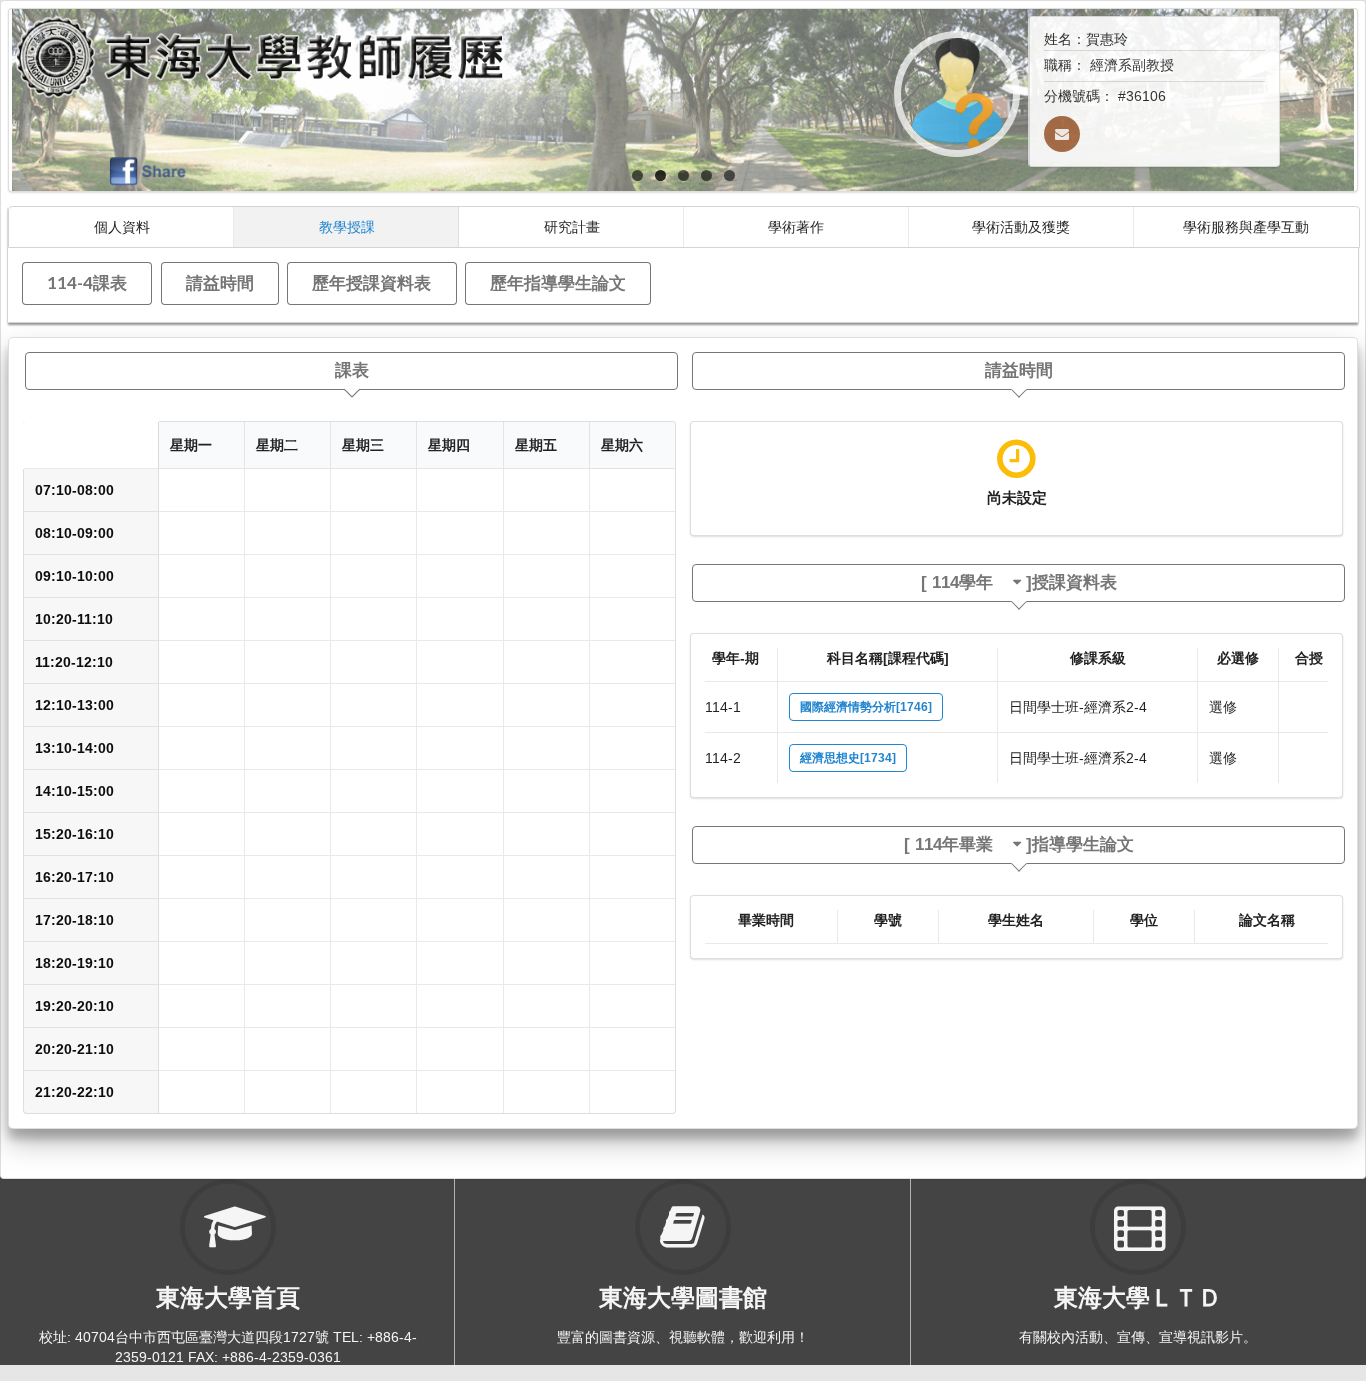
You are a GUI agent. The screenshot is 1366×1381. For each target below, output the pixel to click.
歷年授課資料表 (371, 282)
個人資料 (122, 226)
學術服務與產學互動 (1246, 226)
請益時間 (220, 282)
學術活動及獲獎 (1021, 226)
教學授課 (347, 226)
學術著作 (796, 226)
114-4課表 (87, 282)
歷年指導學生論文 (558, 282)
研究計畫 (572, 226)
